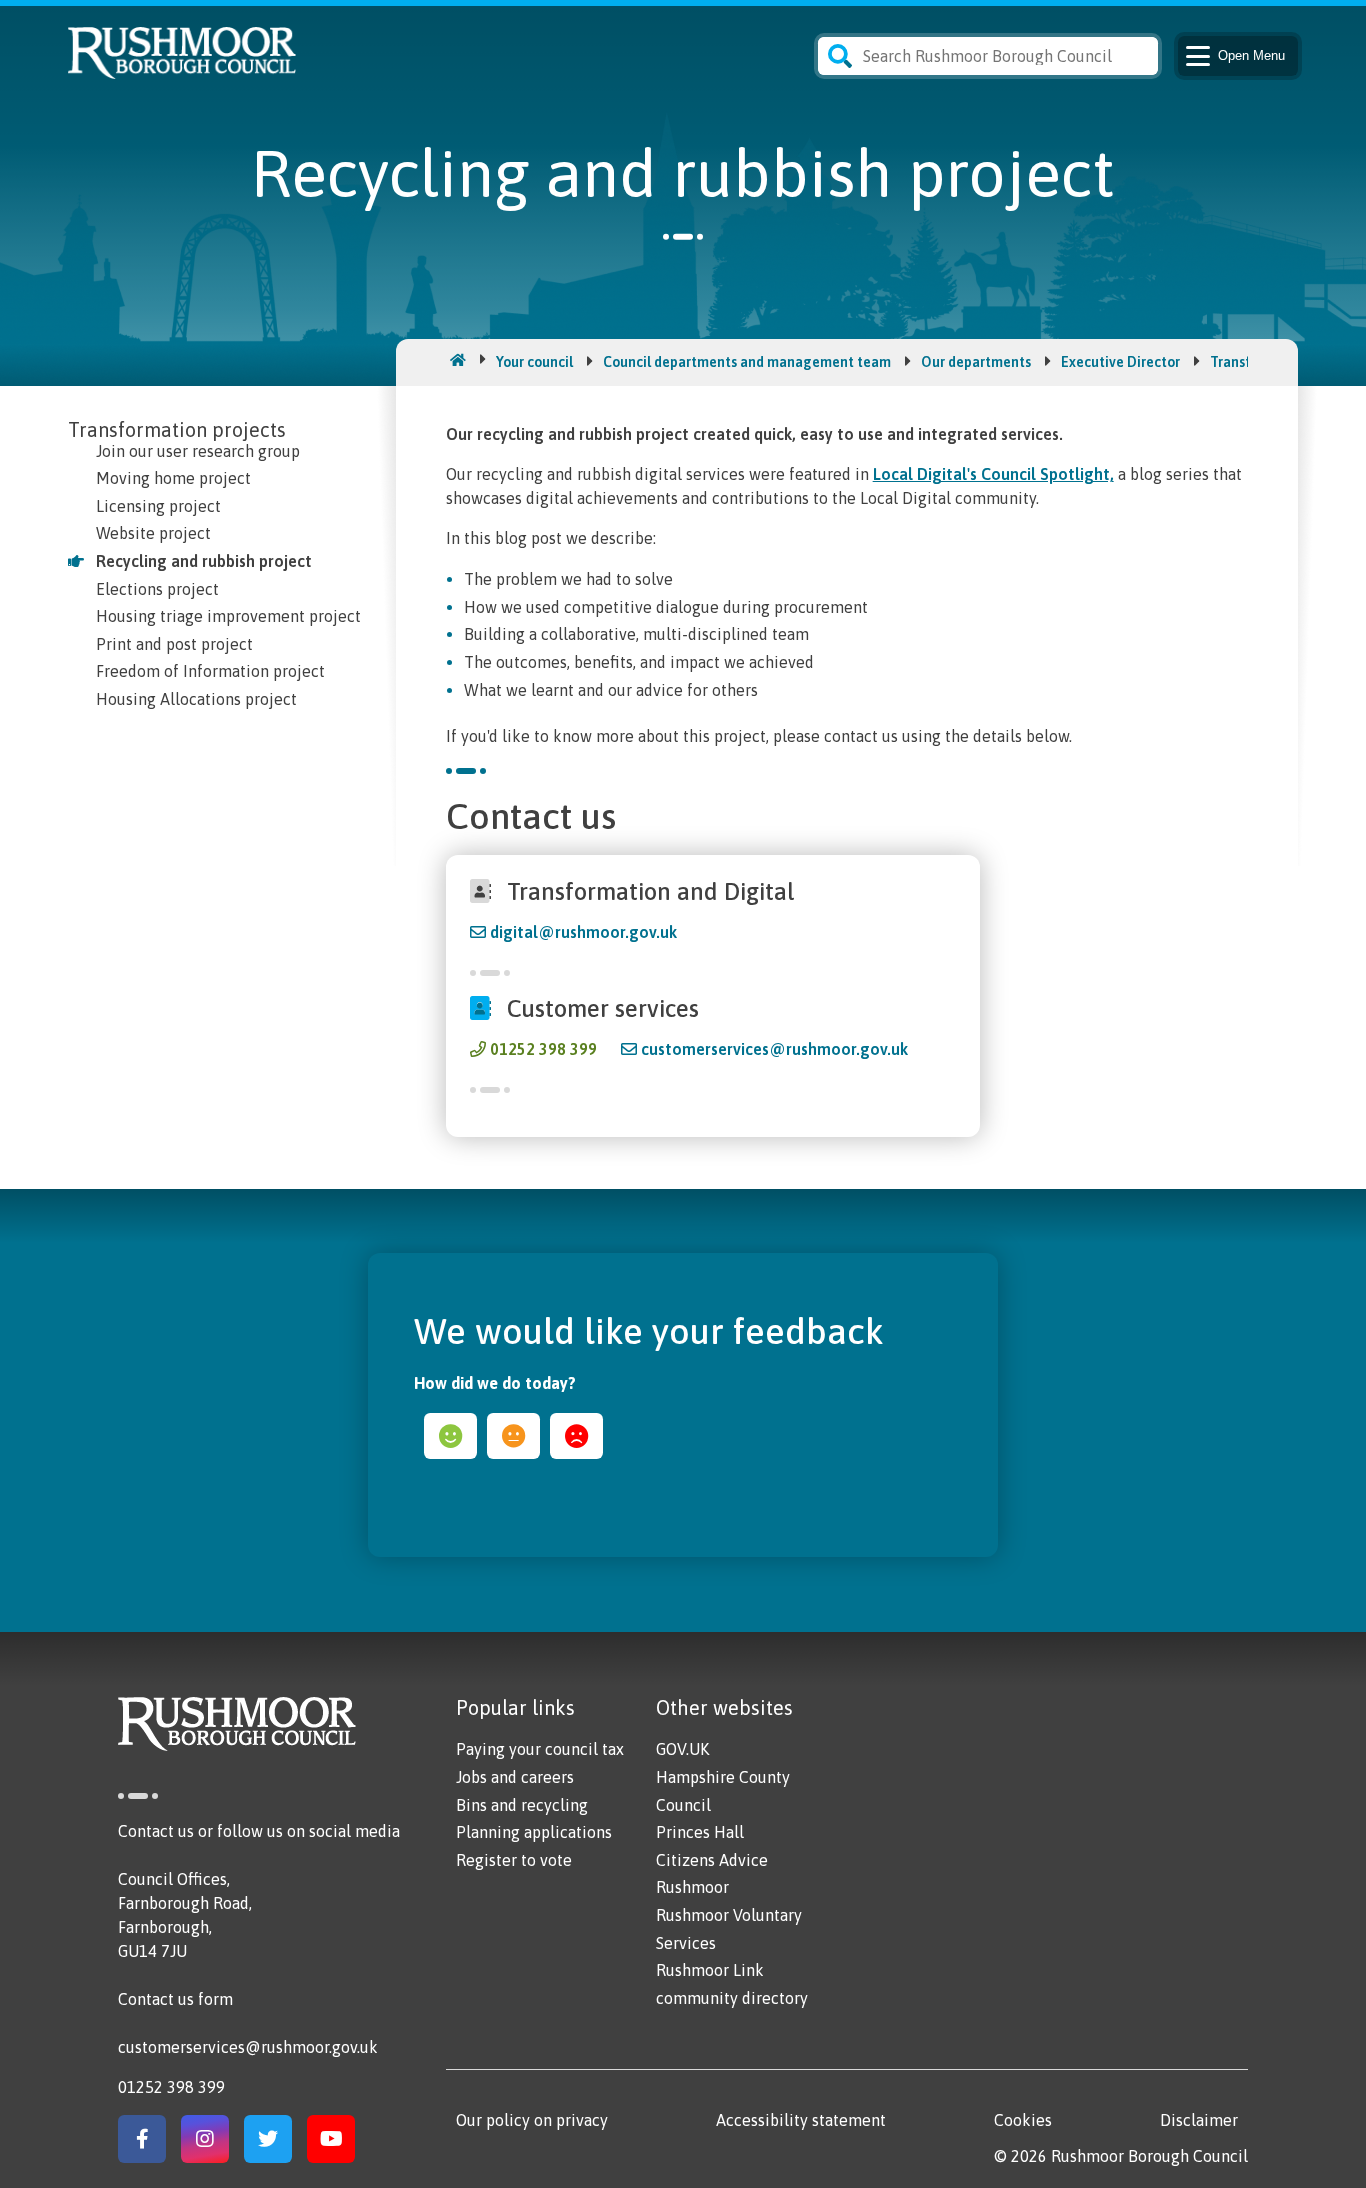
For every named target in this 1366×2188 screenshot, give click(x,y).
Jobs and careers (515, 1777)
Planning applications (534, 1832)
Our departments (976, 362)
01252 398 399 (543, 1049)
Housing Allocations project (196, 699)
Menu (1251, 55)
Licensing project (158, 506)
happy (450, 1436)
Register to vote (514, 1860)
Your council (534, 362)
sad (576, 1436)
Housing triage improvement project (228, 616)
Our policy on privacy (532, 2120)
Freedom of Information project (210, 671)
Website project (153, 533)
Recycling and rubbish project (204, 561)
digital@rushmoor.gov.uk (583, 932)
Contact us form (175, 1999)
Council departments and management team (747, 362)
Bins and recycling (522, 1805)
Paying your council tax (540, 1749)
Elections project (157, 589)
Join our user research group (198, 451)
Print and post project (174, 644)
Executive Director (1120, 362)
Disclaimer (1199, 2120)
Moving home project (173, 478)
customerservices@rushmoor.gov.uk (774, 1049)
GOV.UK (682, 1749)
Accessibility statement (801, 2120)
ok (513, 1436)
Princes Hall (700, 1832)
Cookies (1023, 2120)
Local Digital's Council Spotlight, (993, 474)
